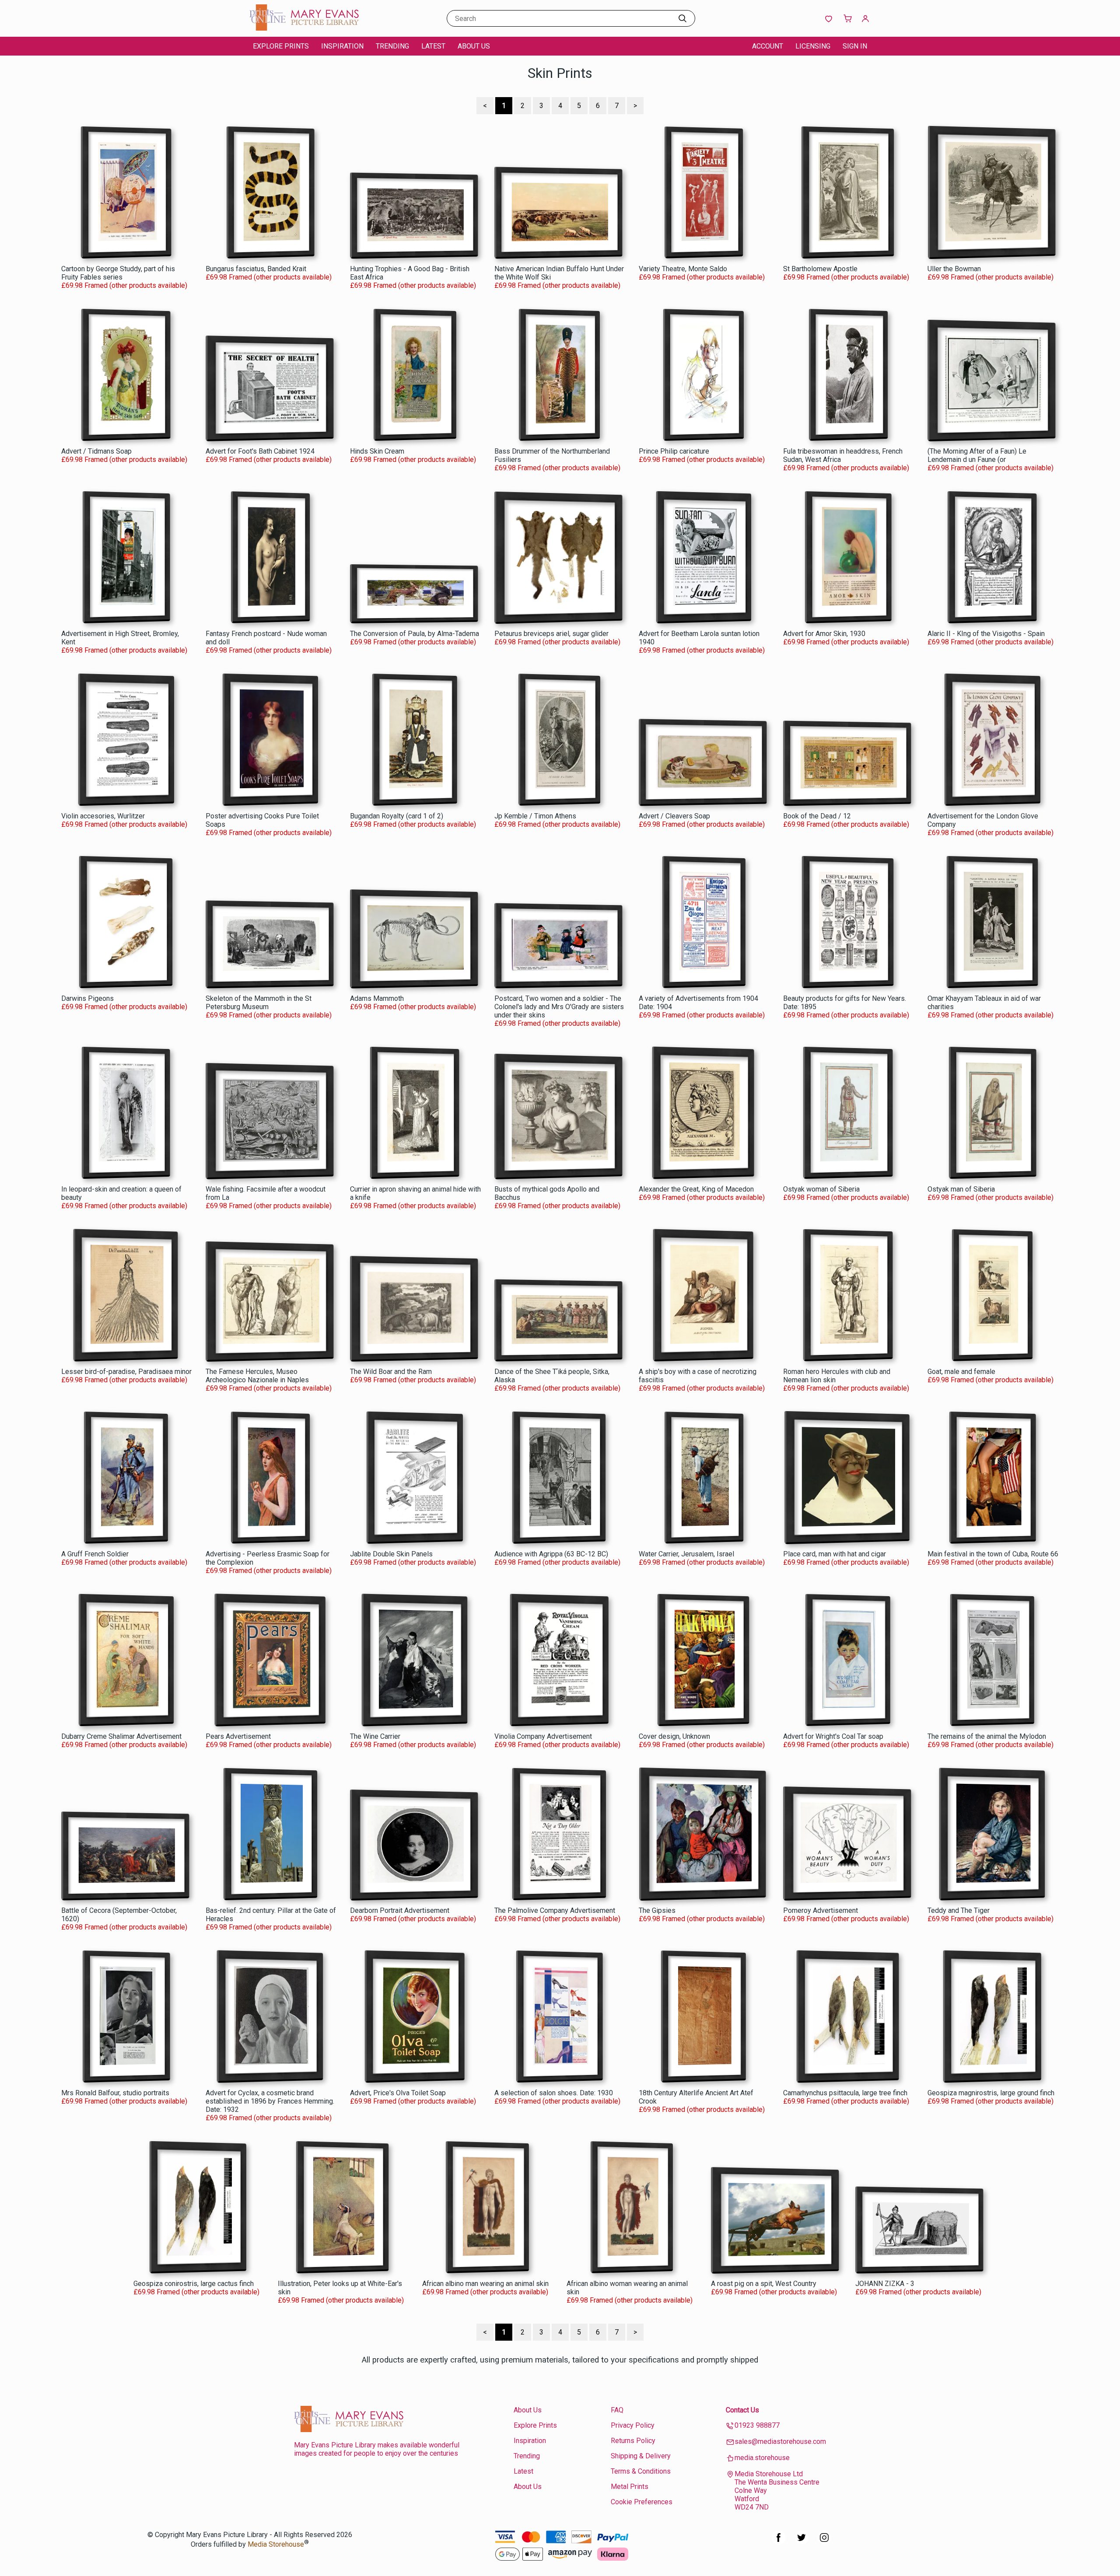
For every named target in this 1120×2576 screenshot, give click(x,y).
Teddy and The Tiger (959, 1910)
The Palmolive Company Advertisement (555, 1910)
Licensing (813, 46)
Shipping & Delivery (641, 2456)
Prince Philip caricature (674, 451)
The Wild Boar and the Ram (391, 1372)
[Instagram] (824, 2542)
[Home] (304, 28)
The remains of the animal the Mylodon (987, 1736)
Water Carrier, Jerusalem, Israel (686, 1554)
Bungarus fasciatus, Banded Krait (256, 269)
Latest (433, 46)
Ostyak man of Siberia (961, 1189)
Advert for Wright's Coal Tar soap (833, 1736)
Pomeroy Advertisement (821, 1910)
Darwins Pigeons (87, 998)
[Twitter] (801, 2542)
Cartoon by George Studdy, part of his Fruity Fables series (118, 273)
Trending (392, 46)
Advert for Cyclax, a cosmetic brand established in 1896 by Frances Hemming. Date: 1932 (270, 2101)
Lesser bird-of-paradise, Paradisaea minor (126, 1372)
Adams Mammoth (377, 998)
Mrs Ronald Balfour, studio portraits (115, 2093)
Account (768, 46)
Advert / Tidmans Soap (96, 451)
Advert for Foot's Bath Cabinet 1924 (260, 451)
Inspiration (342, 46)
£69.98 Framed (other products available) (124, 285)
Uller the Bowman (954, 269)
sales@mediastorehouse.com (780, 2441)
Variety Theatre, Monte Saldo (683, 269)
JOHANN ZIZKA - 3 (885, 2284)
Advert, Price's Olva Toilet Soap (398, 2093)
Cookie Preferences (642, 2502)
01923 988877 (757, 2425)
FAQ (617, 2410)
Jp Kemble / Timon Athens (535, 816)
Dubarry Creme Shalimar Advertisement (121, 1736)
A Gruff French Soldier (95, 1554)
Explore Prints (281, 46)
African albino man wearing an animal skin (485, 2284)
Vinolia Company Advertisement (543, 1736)
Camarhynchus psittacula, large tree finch (845, 2093)
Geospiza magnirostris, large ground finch (991, 2093)
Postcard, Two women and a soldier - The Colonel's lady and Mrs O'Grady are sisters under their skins (559, 1007)
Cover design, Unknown (674, 1736)
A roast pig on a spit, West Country (764, 2284)
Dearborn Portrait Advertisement (400, 1910)
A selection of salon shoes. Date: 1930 (554, 2093)
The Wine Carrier (375, 1736)
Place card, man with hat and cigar (835, 1554)
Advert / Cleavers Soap (674, 816)
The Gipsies (657, 1910)
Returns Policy (633, 2441)
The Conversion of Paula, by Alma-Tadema (415, 634)
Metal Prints (630, 2487)
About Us (474, 46)
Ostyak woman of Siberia (821, 1189)
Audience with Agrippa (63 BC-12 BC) (551, 1554)
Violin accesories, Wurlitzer (103, 816)
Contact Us (742, 2410)
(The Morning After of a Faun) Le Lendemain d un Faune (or (977, 455)
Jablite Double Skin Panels (391, 1554)
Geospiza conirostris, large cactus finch (194, 2284)
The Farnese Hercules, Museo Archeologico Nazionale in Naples (257, 1376)
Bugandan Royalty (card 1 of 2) (397, 816)
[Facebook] (779, 2542)
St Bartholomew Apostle (820, 269)
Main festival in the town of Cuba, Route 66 (993, 1554)
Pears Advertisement (238, 1736)
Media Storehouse (276, 2545)
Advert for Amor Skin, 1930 (824, 634)
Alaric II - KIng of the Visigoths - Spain (986, 634)
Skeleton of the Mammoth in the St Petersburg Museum (259, 1003)
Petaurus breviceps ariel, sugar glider (551, 634)
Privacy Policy (633, 2425)
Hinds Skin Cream (377, 451)
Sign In (855, 46)
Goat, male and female (961, 1372)
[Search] (682, 18)
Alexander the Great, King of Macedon (696, 1189)
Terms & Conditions (641, 2471)
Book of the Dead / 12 (817, 816)
